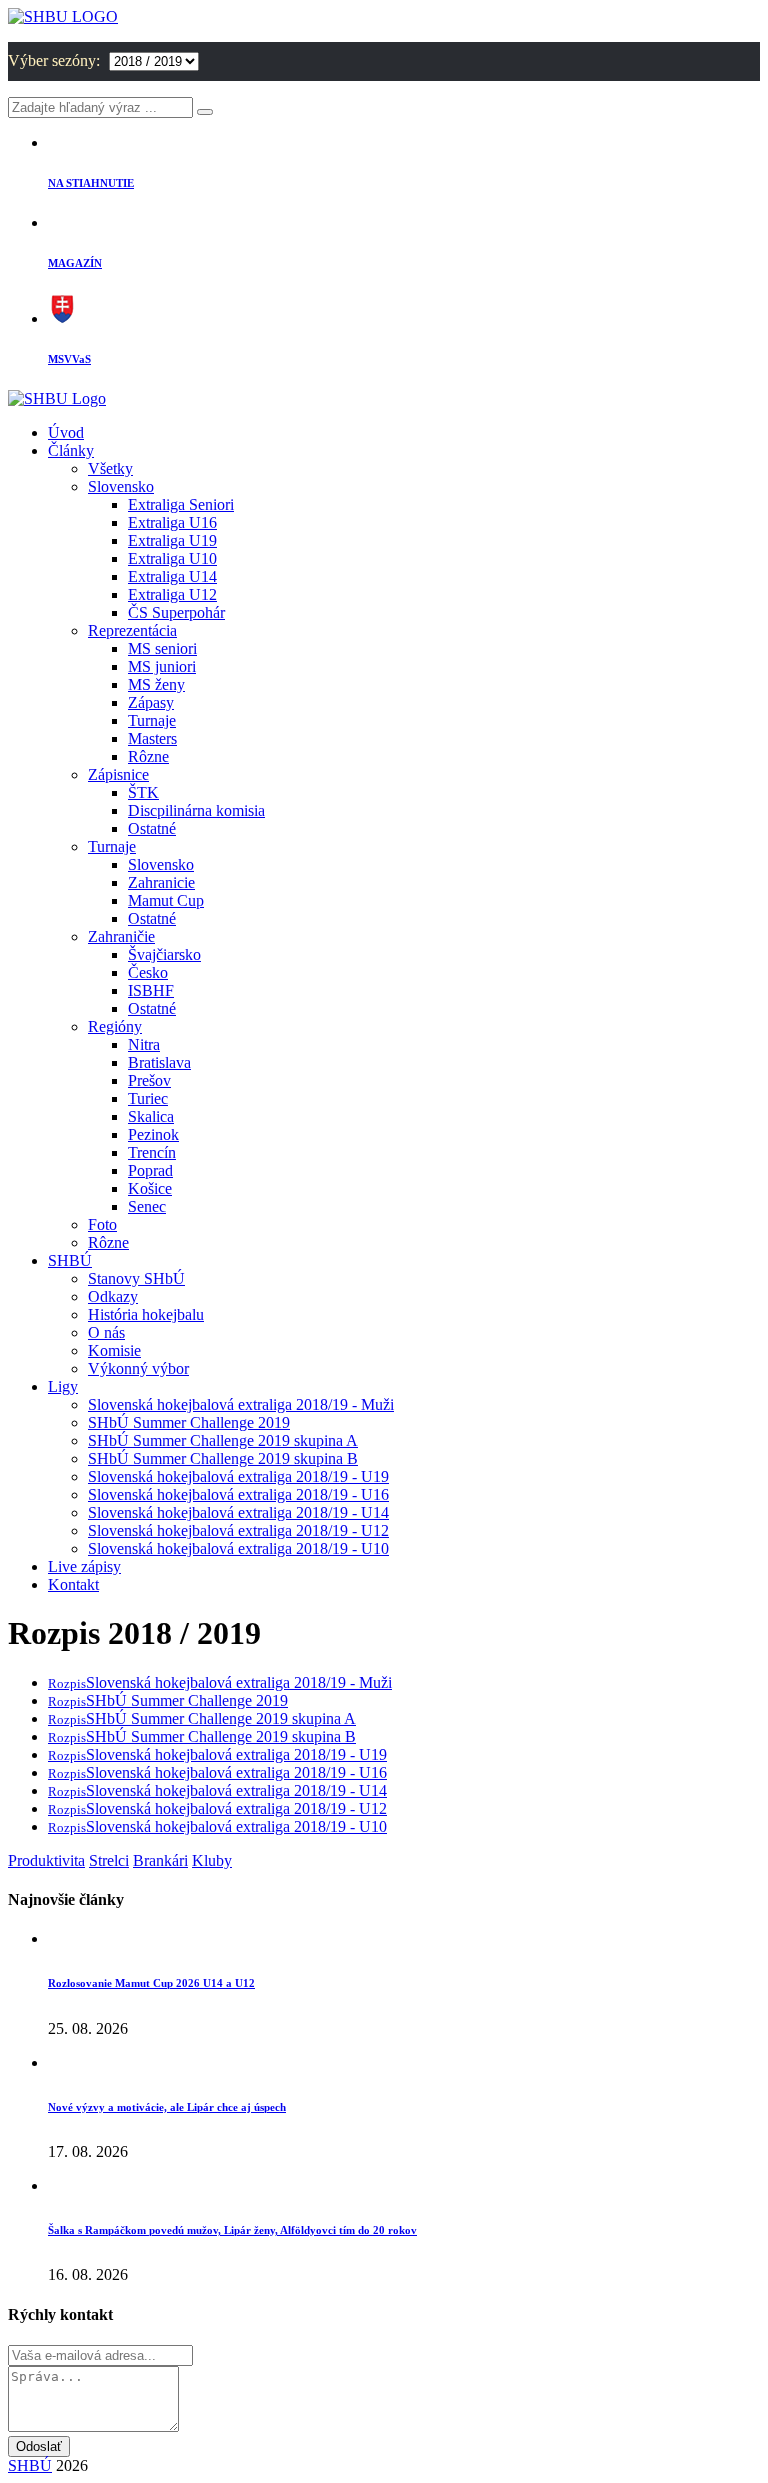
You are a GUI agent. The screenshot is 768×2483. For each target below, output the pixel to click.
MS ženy (156, 684)
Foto (102, 1224)
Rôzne (148, 756)
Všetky (110, 468)
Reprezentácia (132, 630)
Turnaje (152, 720)
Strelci (109, 1860)
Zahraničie (121, 936)
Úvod (66, 432)
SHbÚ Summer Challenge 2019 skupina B (223, 1458)
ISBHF (151, 990)
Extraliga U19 (172, 540)
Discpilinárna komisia (196, 810)
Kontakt (73, 1584)
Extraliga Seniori (181, 504)
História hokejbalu (146, 1314)
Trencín (152, 1152)
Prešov (149, 1080)
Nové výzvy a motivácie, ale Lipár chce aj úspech (167, 2107)
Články (71, 450)
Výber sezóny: (56, 60)
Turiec (148, 1098)
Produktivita (46, 1860)
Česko (148, 972)
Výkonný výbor (138, 1368)
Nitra (144, 1044)
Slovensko (121, 486)
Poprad (150, 1170)
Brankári (160, 1860)
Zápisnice (118, 774)
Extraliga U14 (172, 576)
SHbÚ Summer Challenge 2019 (189, 1422)
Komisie (114, 1350)
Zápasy (151, 702)
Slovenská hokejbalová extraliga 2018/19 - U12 (238, 1530)
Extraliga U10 (172, 558)
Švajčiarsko (164, 954)
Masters (152, 738)
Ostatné (152, 828)
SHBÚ (70, 1260)
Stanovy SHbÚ (136, 1278)
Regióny (115, 1026)
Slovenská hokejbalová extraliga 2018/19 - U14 (238, 1512)
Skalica (151, 1116)
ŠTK (143, 792)
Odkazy (113, 1296)
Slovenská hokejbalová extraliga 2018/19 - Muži (241, 1404)
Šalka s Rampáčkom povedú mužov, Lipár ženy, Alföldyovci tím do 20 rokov (232, 2230)
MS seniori (162, 648)
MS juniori (162, 666)
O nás (106, 1332)
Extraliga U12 (172, 594)
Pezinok (153, 1134)
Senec (147, 1206)
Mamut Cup (166, 900)
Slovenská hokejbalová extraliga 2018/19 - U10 (238, 1548)
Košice (150, 1188)
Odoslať (39, 2446)
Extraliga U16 (172, 522)
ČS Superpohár (176, 612)
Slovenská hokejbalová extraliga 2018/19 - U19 (238, 1476)
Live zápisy (84, 1566)
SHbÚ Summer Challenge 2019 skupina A (223, 1440)
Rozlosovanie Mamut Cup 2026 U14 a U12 (151, 1983)
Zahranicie (161, 882)
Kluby (212, 1860)
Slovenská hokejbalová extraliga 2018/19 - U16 (238, 1494)
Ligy (63, 1386)
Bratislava (159, 1062)
